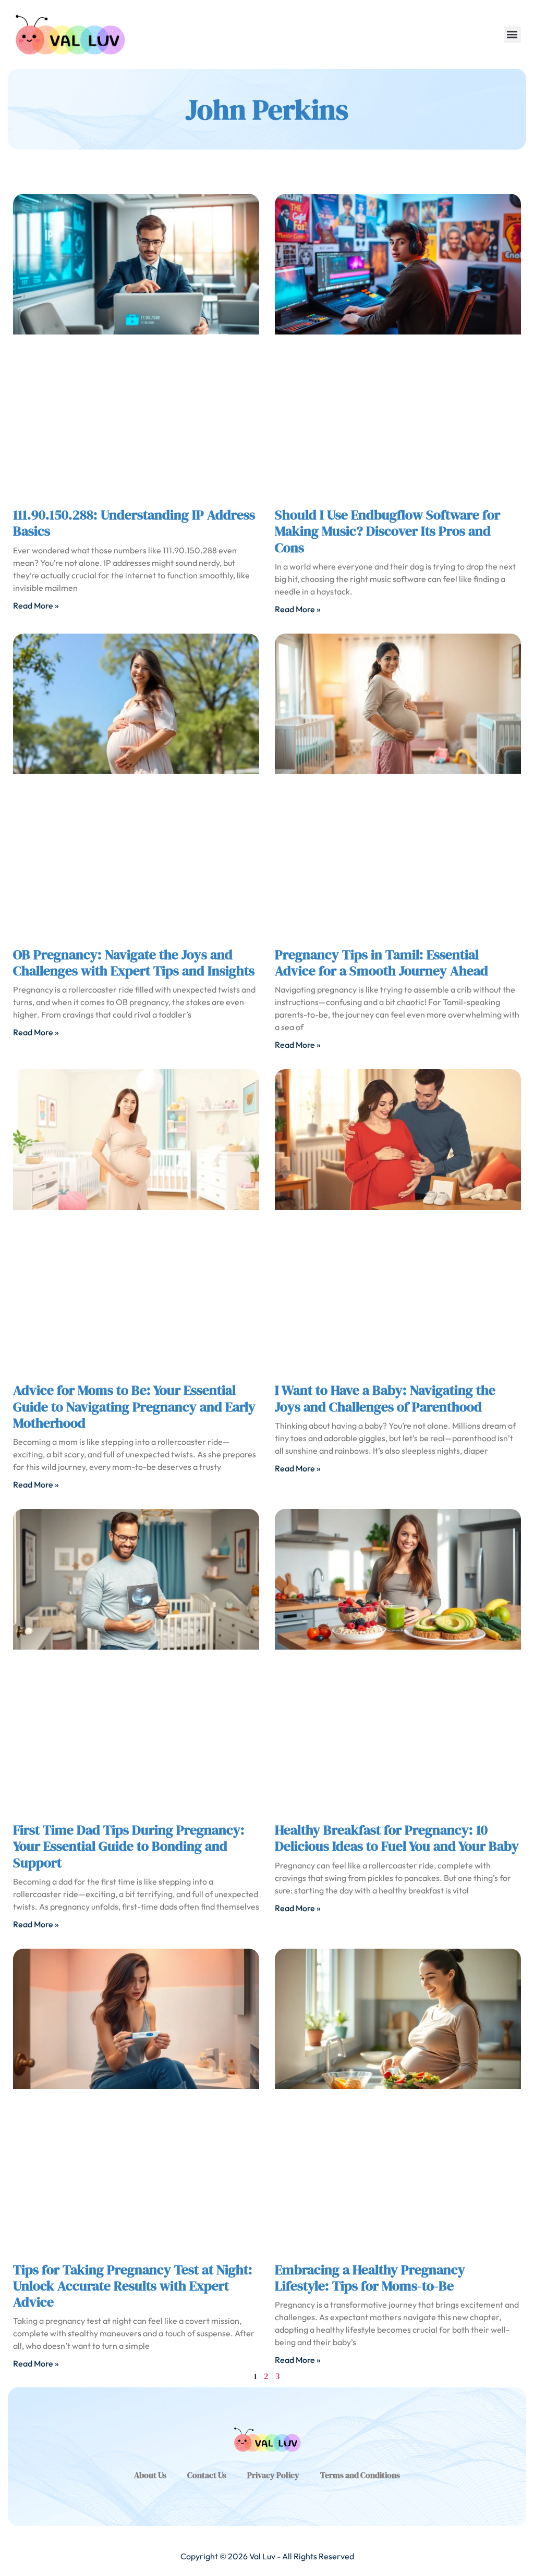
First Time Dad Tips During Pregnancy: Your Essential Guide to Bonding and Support (129, 1846)
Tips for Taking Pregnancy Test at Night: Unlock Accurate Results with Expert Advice (133, 2286)
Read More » (36, 605)
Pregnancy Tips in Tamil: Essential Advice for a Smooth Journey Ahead (381, 963)
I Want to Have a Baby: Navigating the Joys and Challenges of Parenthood (385, 1398)
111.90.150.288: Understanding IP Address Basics (134, 523)
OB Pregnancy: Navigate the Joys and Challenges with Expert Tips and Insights (134, 963)
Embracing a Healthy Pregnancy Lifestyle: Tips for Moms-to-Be (370, 2278)
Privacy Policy (273, 2475)
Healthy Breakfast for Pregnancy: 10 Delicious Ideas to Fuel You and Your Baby (397, 1838)
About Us (150, 2475)
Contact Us (207, 2475)
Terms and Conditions (360, 2475)
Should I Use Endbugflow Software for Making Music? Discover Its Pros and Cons (387, 531)
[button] (512, 35)
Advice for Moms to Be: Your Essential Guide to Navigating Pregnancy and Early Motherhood (134, 1406)
